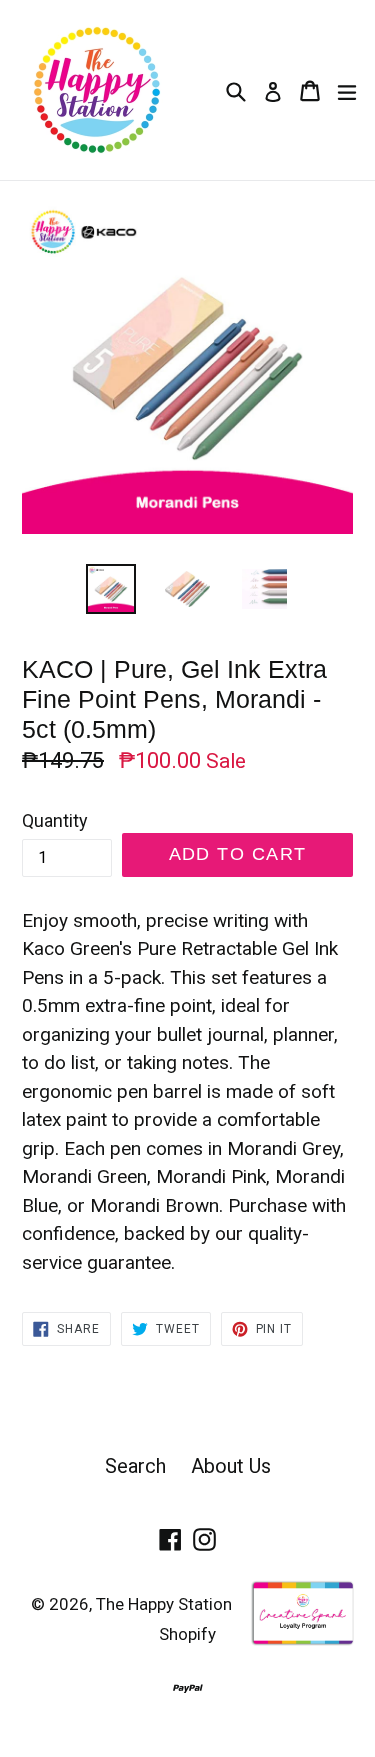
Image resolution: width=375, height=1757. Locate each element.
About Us (231, 1466)
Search (135, 1466)
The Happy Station (164, 1604)
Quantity (55, 820)
